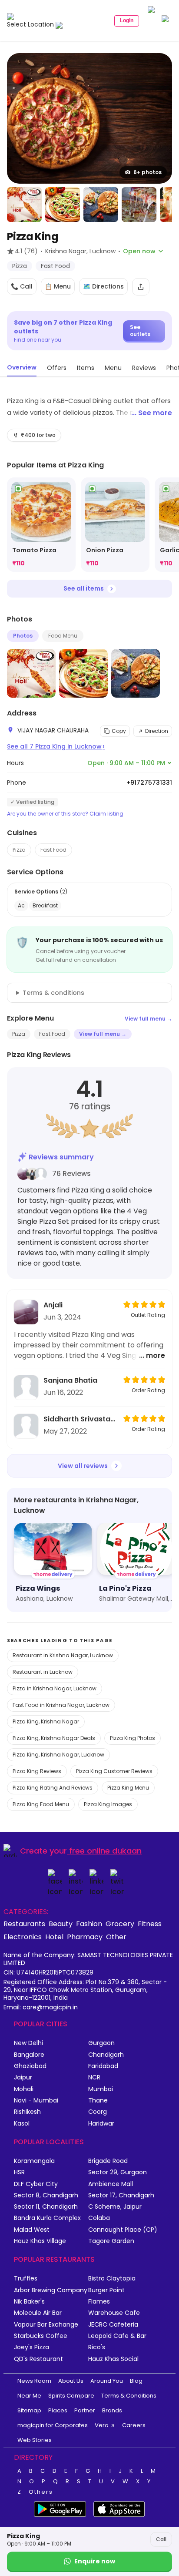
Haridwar (101, 2124)
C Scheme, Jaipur (115, 2207)
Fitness (150, 1924)
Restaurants (24, 1924)
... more (152, 1355)
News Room (34, 2381)
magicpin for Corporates (53, 2425)
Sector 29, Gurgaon (118, 2172)
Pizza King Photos (133, 1738)
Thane (98, 2101)
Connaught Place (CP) (123, 2230)
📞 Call (22, 286)
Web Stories (35, 2440)
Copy (119, 731)
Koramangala (34, 2161)
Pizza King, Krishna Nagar (46, 1721)
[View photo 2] (24, 205)
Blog (136, 2381)
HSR (19, 2172)
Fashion (89, 1924)
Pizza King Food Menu (41, 1804)
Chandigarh (106, 2055)
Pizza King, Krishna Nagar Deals (54, 1738)
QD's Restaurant (38, 2359)
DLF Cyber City (36, 2184)
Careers (134, 2425)
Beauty (61, 1924)
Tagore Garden (111, 2241)
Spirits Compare (71, 2396)
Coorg (98, 2112)
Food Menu (63, 636)
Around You (107, 2381)
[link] (41, 525)
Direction (157, 731)
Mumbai (101, 2089)
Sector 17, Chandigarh (121, 2195)
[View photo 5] (139, 205)
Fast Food (53, 850)
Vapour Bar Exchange (46, 2325)
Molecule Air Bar (38, 2313)
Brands (112, 2410)
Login (127, 20)
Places (58, 2410)
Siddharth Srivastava (81, 1419)
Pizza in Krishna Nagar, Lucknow (55, 1688)
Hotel (54, 1937)
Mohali (24, 2089)
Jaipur (23, 2077)
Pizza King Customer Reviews (114, 1771)
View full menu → (148, 1019)
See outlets (140, 331)
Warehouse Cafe (114, 2313)
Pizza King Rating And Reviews (53, 1788)
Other (116, 1937)
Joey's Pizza (31, 2347)
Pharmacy (85, 1937)
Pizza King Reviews (37, 1771)
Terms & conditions (53, 993)
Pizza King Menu (128, 1788)
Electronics (23, 1937)
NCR (94, 2077)
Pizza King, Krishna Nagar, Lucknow (58, 1755)
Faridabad (103, 2066)
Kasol (22, 2124)
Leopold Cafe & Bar (117, 2336)
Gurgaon (101, 2043)
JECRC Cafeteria (113, 2325)
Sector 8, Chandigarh (46, 2195)
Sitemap (29, 2410)
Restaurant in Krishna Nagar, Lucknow (63, 1655)
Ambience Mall (111, 2184)
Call (161, 2539)
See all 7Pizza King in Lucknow (56, 746)
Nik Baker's (29, 2302)
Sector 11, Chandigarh (46, 2207)
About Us (71, 2381)
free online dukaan (105, 1851)
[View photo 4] (101, 205)
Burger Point (106, 2290)
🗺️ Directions (103, 286)
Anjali (53, 1305)
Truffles (26, 2279)
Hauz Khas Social (113, 2359)
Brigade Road (108, 2161)
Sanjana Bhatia (70, 1380)
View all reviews (83, 1466)
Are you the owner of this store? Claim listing (65, 814)
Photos (23, 636)
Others (41, 2492)
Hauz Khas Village (40, 2241)
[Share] (141, 287)
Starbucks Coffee (41, 2336)
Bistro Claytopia (112, 2279)
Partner (85, 2410)
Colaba (99, 2218)
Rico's (97, 2347)
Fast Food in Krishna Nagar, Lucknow (61, 1705)
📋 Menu (58, 286)
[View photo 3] (63, 205)
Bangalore (29, 2055)
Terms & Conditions (129, 2396)
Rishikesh (27, 2112)
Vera (102, 2425)
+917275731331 (149, 783)
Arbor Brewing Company (51, 2290)
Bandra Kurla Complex (47, 2218)
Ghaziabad (30, 2066)
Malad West (32, 2230)
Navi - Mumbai (36, 2101)
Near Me (29, 2396)
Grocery (120, 1924)
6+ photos (148, 172)
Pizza (19, 850)
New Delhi (28, 2043)
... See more (152, 413)
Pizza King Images (108, 1804)
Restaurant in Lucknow (43, 1672)
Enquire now (95, 2561)
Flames (99, 2302)
